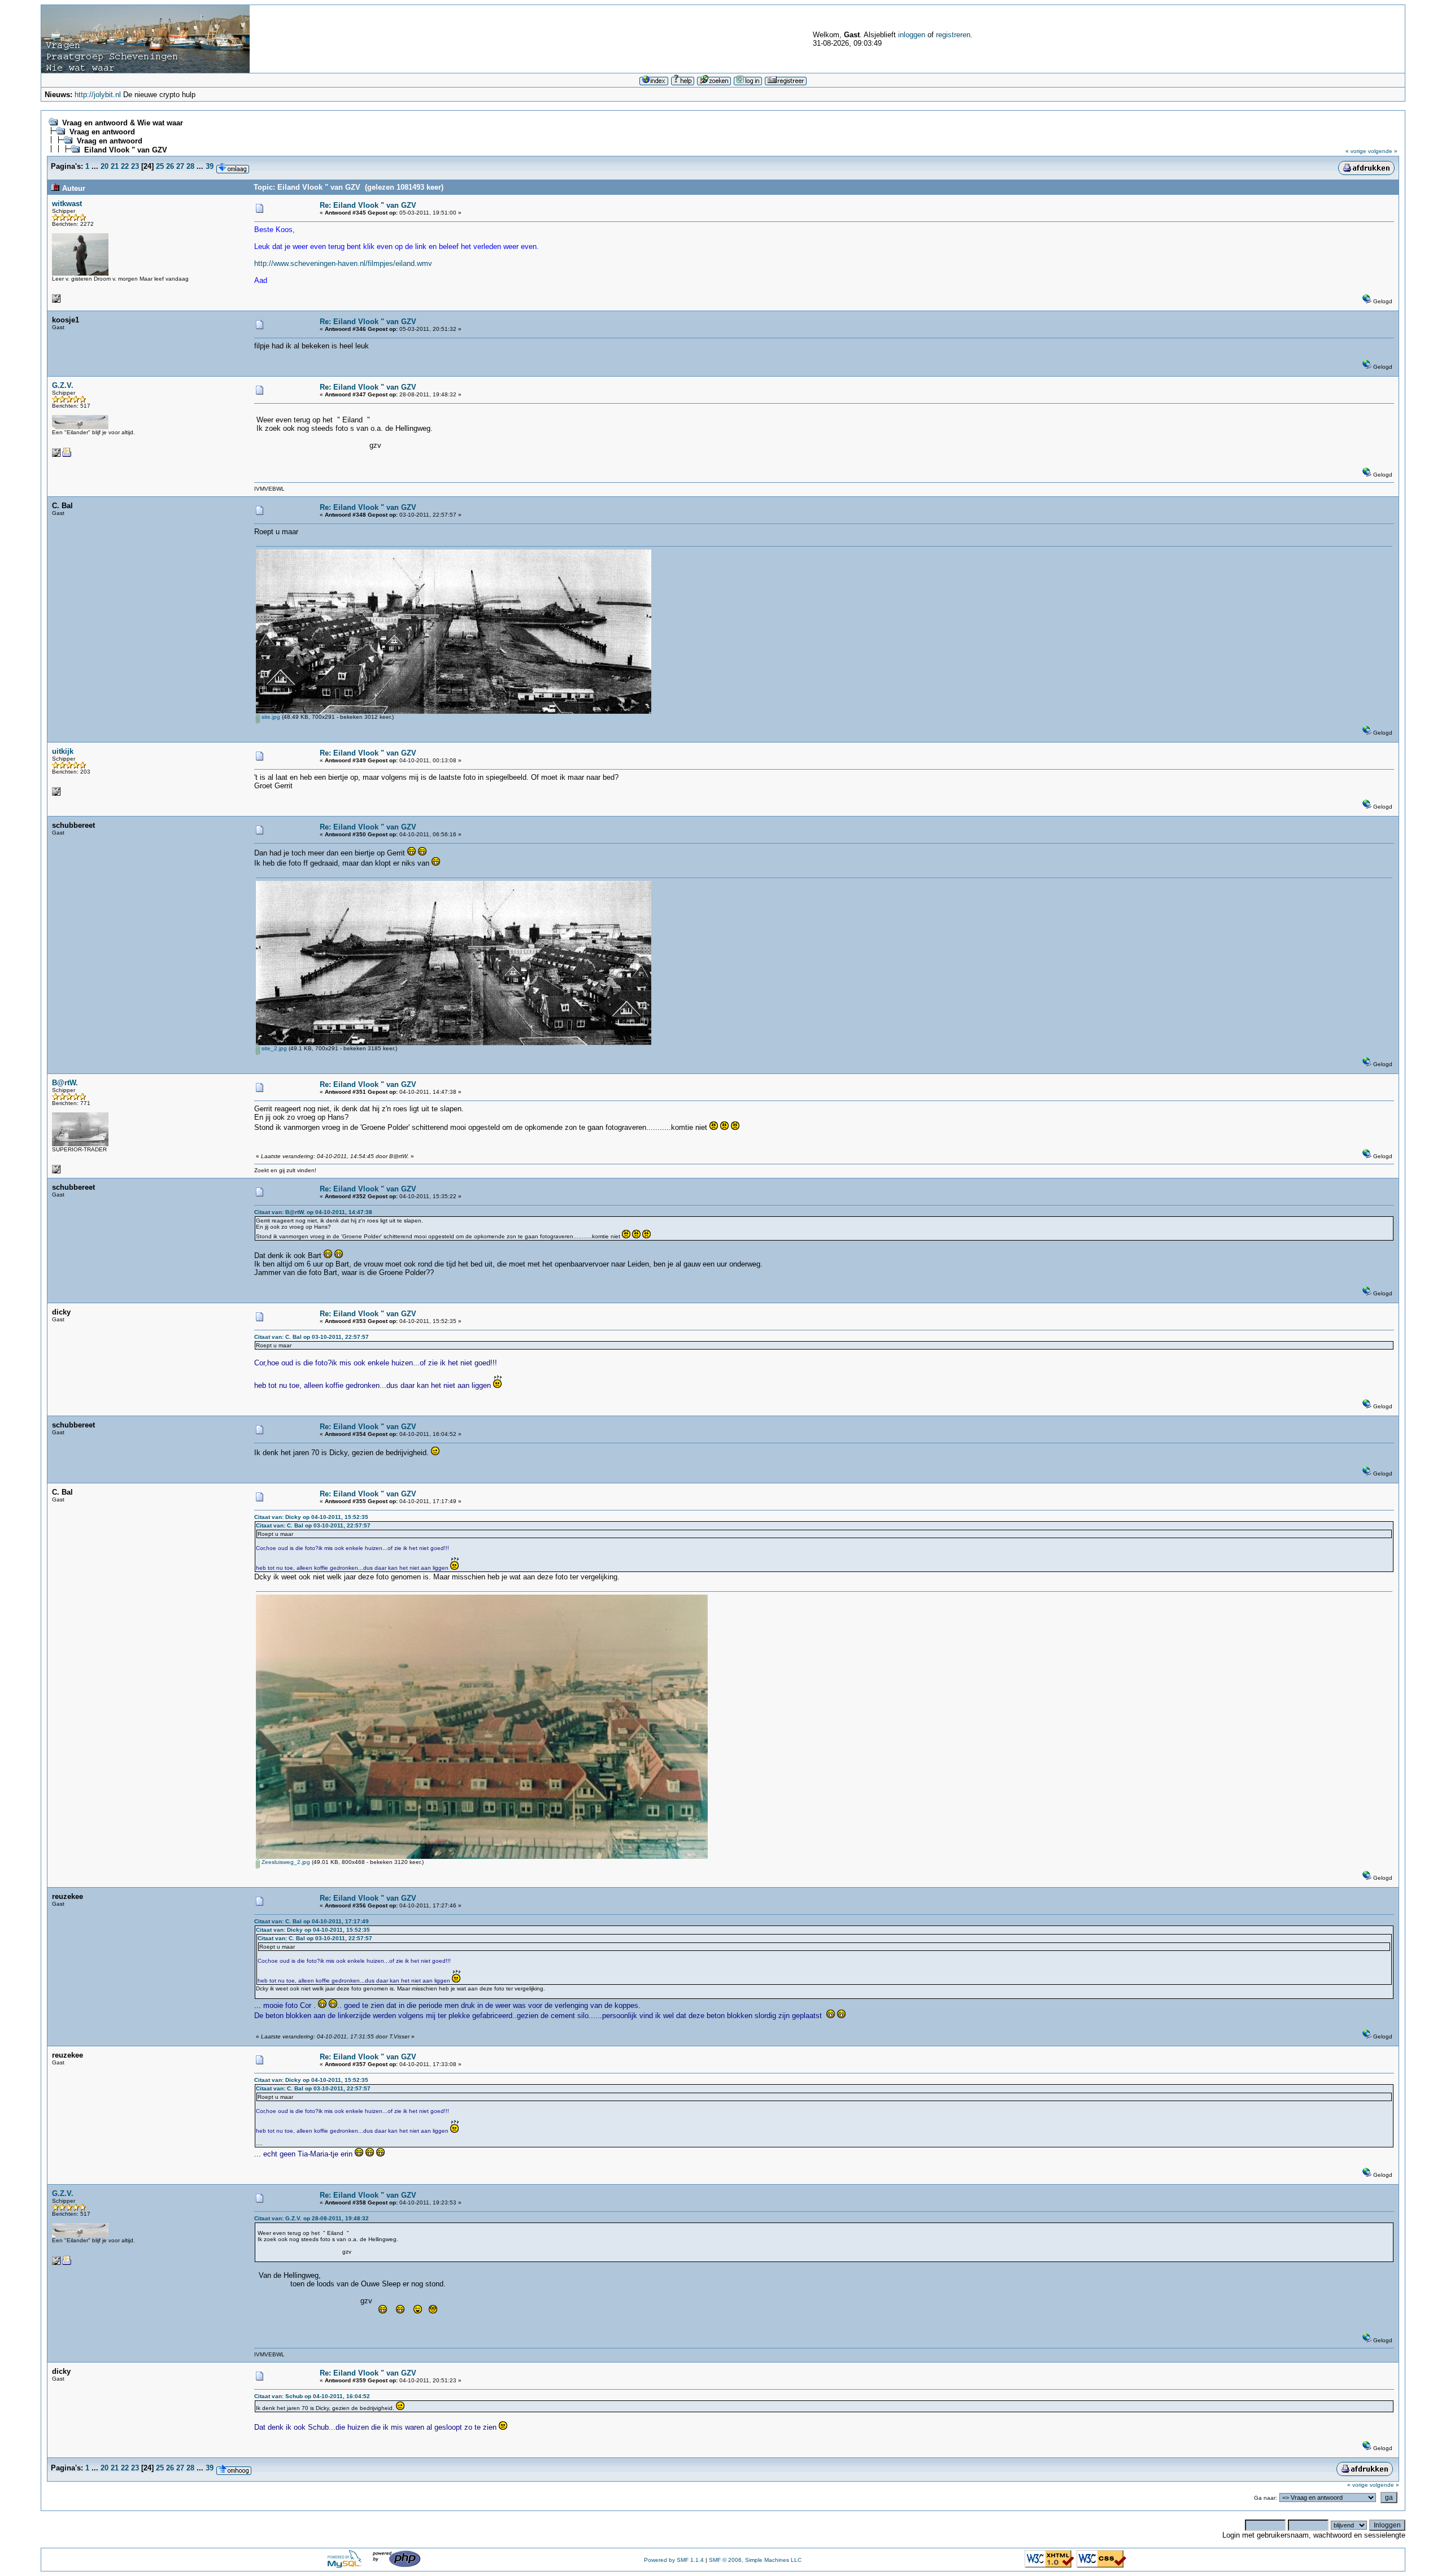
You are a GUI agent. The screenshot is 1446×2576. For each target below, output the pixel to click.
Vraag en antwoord (102, 132)
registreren (953, 35)
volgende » (1383, 151)
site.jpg (270, 717)
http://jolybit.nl (98, 95)
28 (190, 166)
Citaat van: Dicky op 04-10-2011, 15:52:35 (311, 1517)
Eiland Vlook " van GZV (126, 150)
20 (104, 166)
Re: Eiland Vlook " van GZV (368, 205)
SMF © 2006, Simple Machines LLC (755, 2560)
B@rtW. (65, 1083)
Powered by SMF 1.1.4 (674, 2560)
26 (170, 166)
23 (135, 166)
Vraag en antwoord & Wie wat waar (123, 123)
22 (125, 166)
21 (115, 166)
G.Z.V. (63, 385)
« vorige (1356, 151)
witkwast (67, 204)
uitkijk (63, 751)
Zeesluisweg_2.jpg (285, 1862)
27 (180, 166)
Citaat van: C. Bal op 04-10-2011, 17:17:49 (312, 1921)
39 (210, 166)
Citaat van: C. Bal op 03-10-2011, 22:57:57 (312, 1337)
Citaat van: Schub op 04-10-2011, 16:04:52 (312, 2396)
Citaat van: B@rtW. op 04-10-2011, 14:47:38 (313, 1212)
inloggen (912, 35)
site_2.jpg (273, 1048)
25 (160, 166)
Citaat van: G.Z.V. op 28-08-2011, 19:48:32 (312, 2218)
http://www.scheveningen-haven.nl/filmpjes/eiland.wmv (343, 263)
